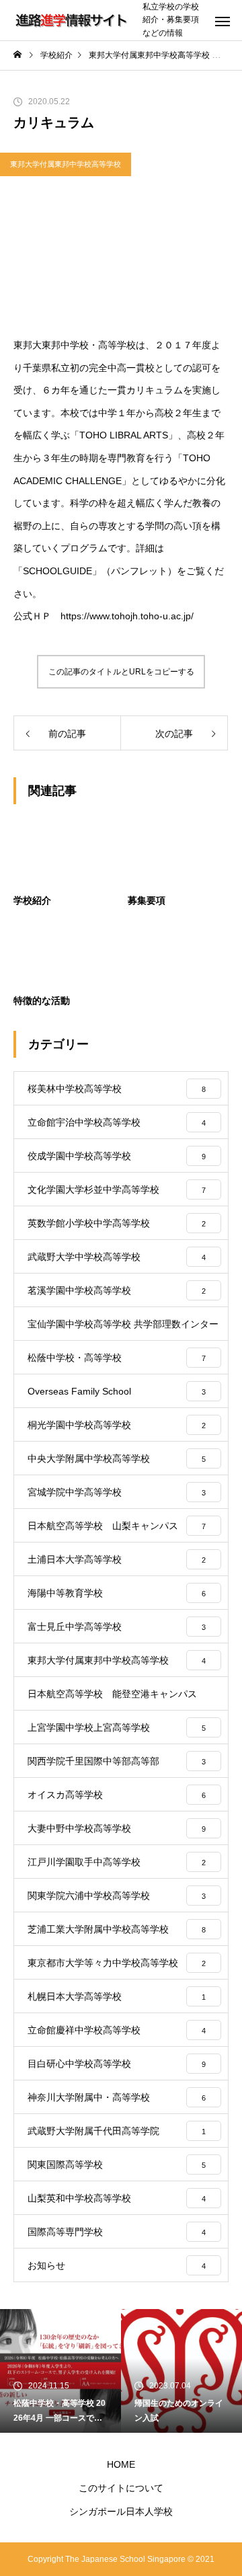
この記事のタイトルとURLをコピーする (121, 672)
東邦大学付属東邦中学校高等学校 (66, 164)
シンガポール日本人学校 (121, 2511)
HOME (121, 2464)
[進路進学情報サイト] (71, 20)
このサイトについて (121, 2488)
